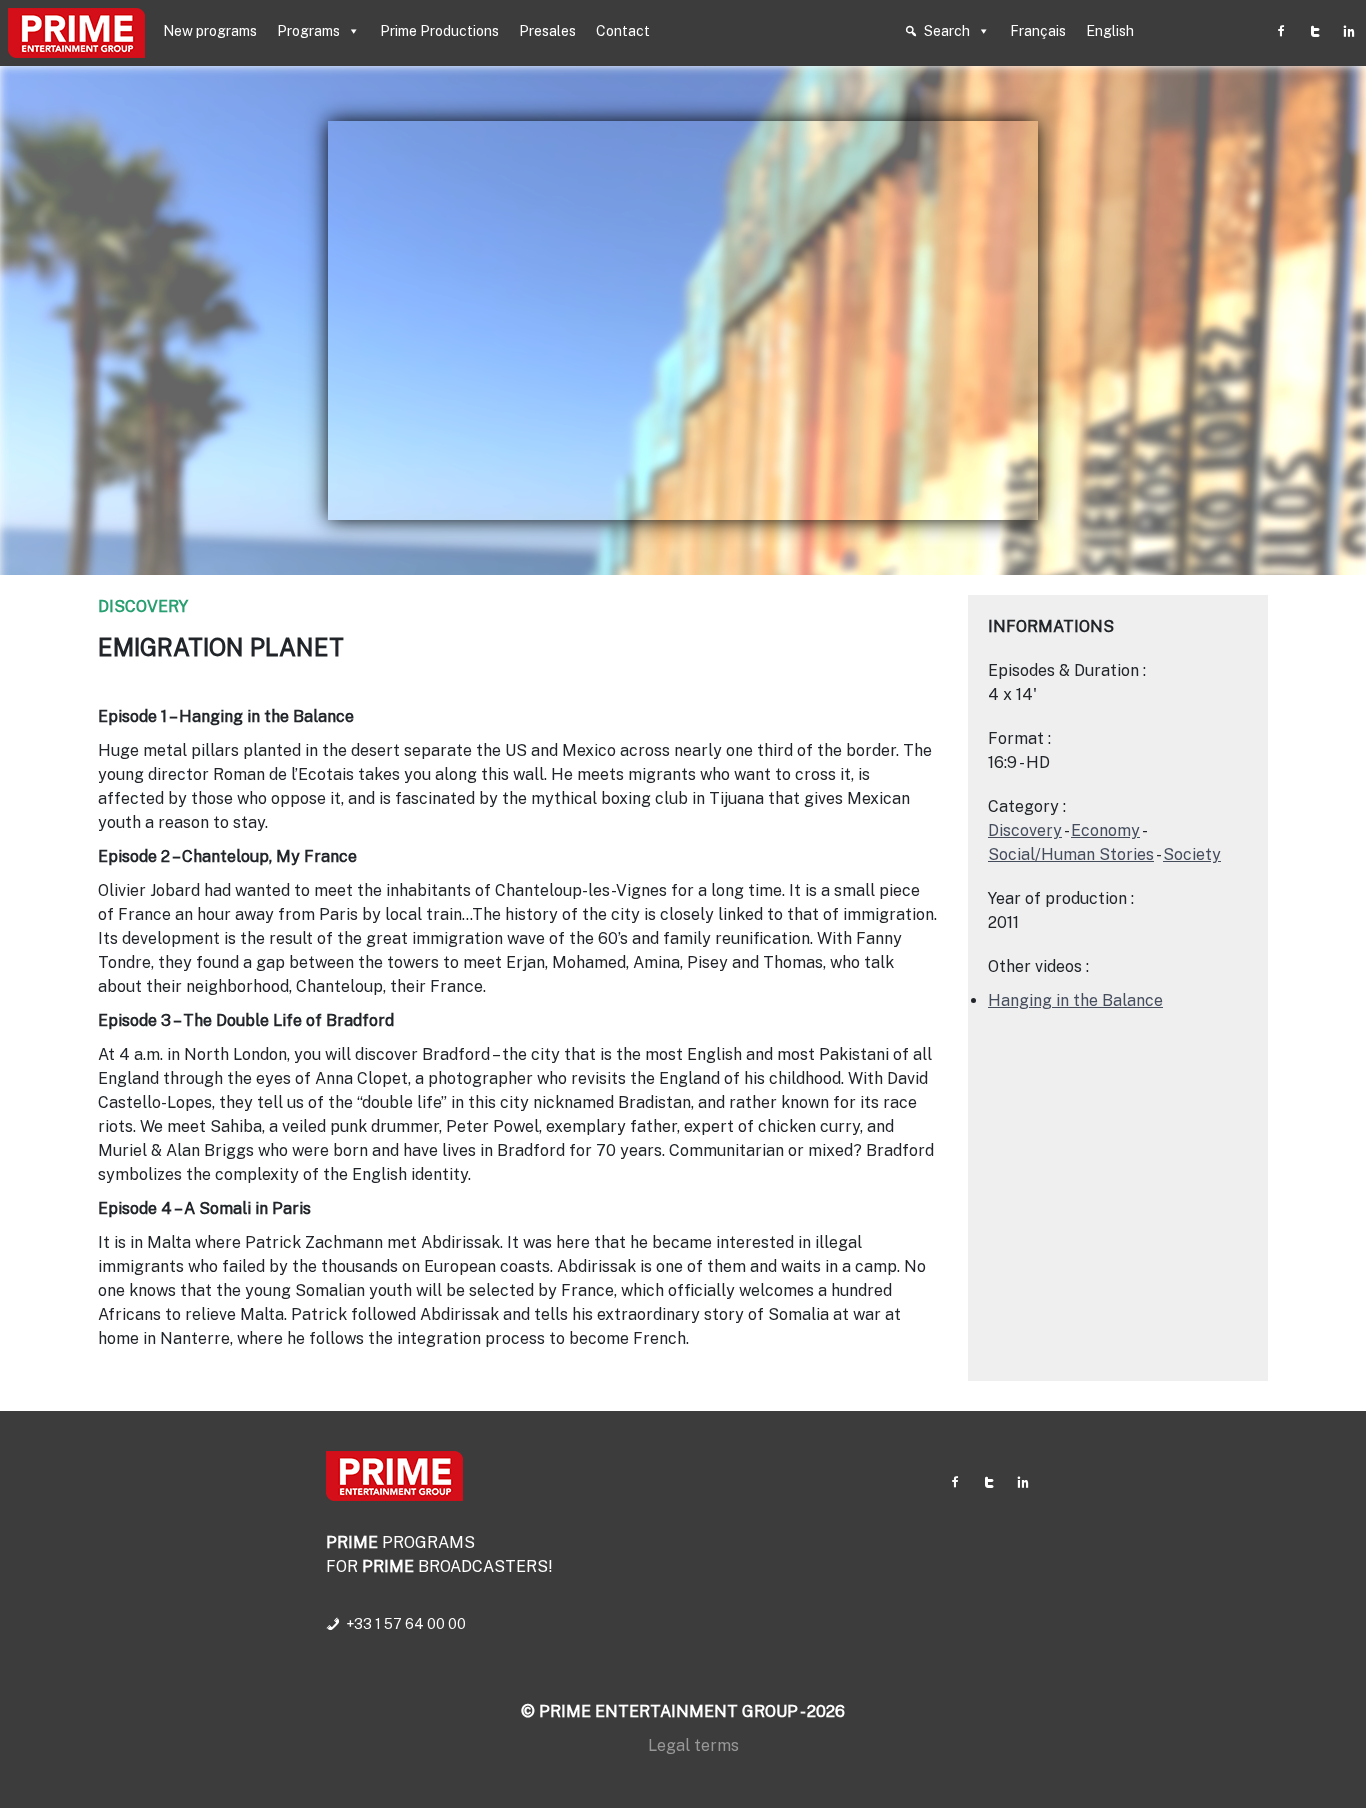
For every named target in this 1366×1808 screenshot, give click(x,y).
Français (1038, 31)
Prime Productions (439, 31)
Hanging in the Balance (1075, 1000)
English (1110, 31)
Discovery (143, 606)
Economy (1105, 830)
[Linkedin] (1349, 31)
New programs (210, 31)
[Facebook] (1281, 31)
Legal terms (693, 1745)
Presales (547, 31)
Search (947, 31)
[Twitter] (1315, 31)
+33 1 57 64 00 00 (406, 1624)
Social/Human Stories (1071, 854)
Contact (623, 31)
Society (1192, 854)
